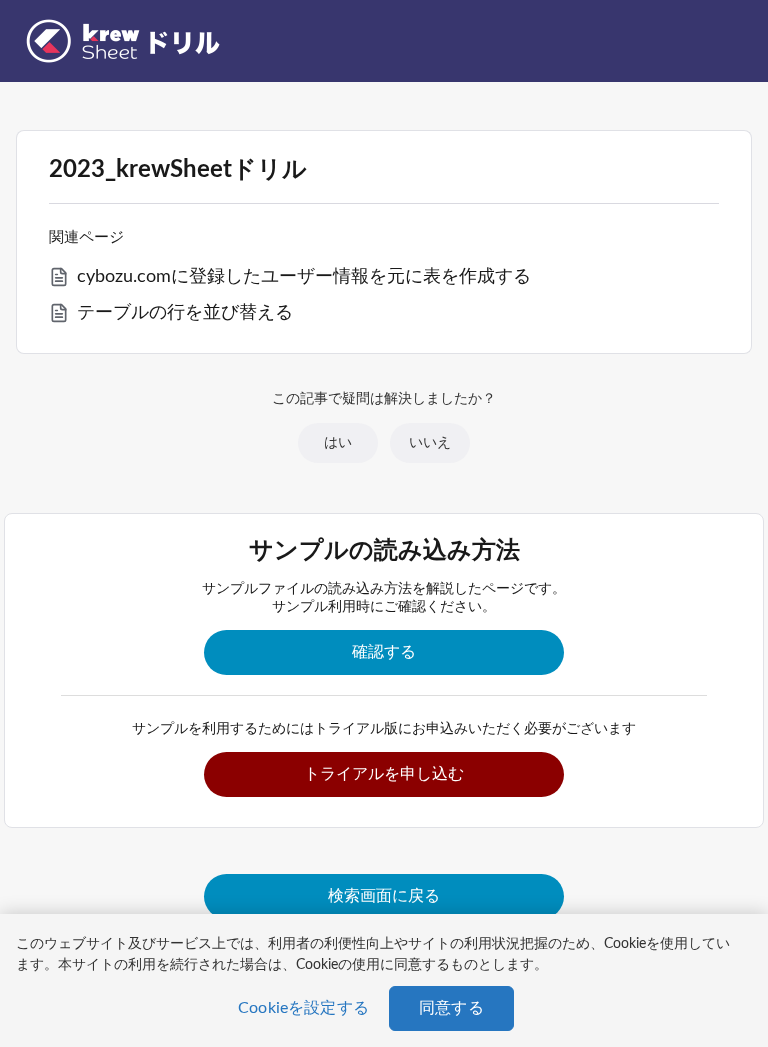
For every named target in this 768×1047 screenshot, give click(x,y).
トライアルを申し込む (384, 774)
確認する (384, 652)
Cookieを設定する (303, 1008)
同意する (451, 1008)
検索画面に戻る (384, 896)
